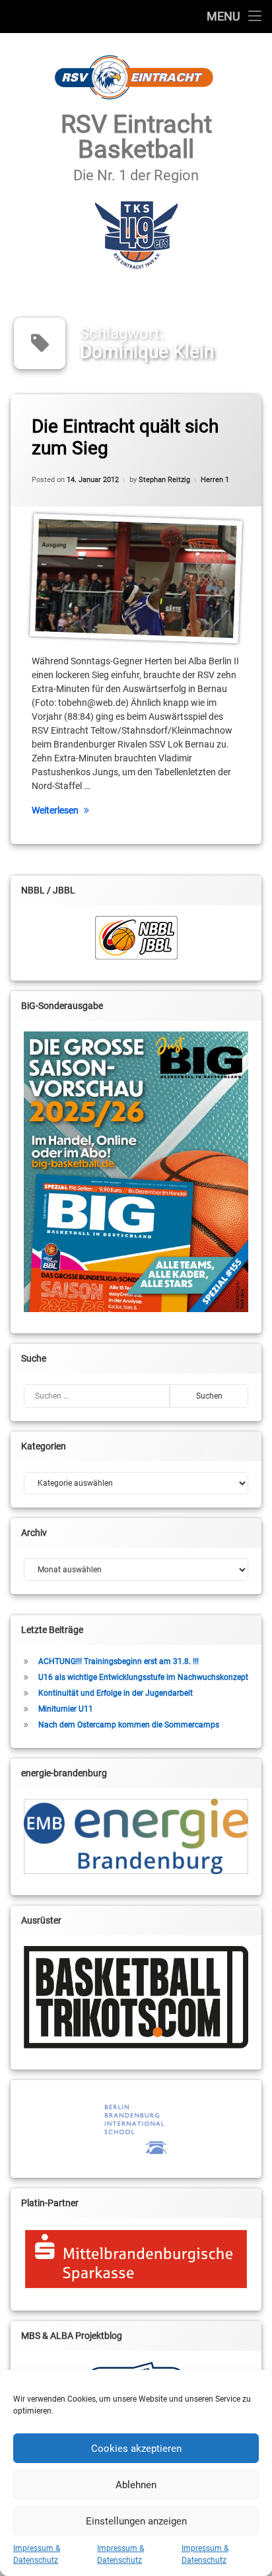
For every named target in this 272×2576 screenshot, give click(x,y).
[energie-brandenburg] (136, 1836)
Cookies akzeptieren (136, 2449)
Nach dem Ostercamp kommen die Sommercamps (129, 1725)
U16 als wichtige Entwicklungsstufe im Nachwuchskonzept (143, 1677)
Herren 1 (215, 480)
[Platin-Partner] (136, 2259)
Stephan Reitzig (164, 480)
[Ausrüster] (136, 1997)
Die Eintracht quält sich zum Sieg (125, 437)
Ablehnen (136, 2485)
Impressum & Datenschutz (37, 2554)
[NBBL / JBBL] (136, 938)
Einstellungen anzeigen (136, 2521)
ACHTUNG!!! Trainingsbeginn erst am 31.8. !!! (119, 1661)
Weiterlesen (55, 810)
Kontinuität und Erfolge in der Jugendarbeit (116, 1693)
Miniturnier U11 (66, 1709)
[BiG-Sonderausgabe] (136, 1172)
